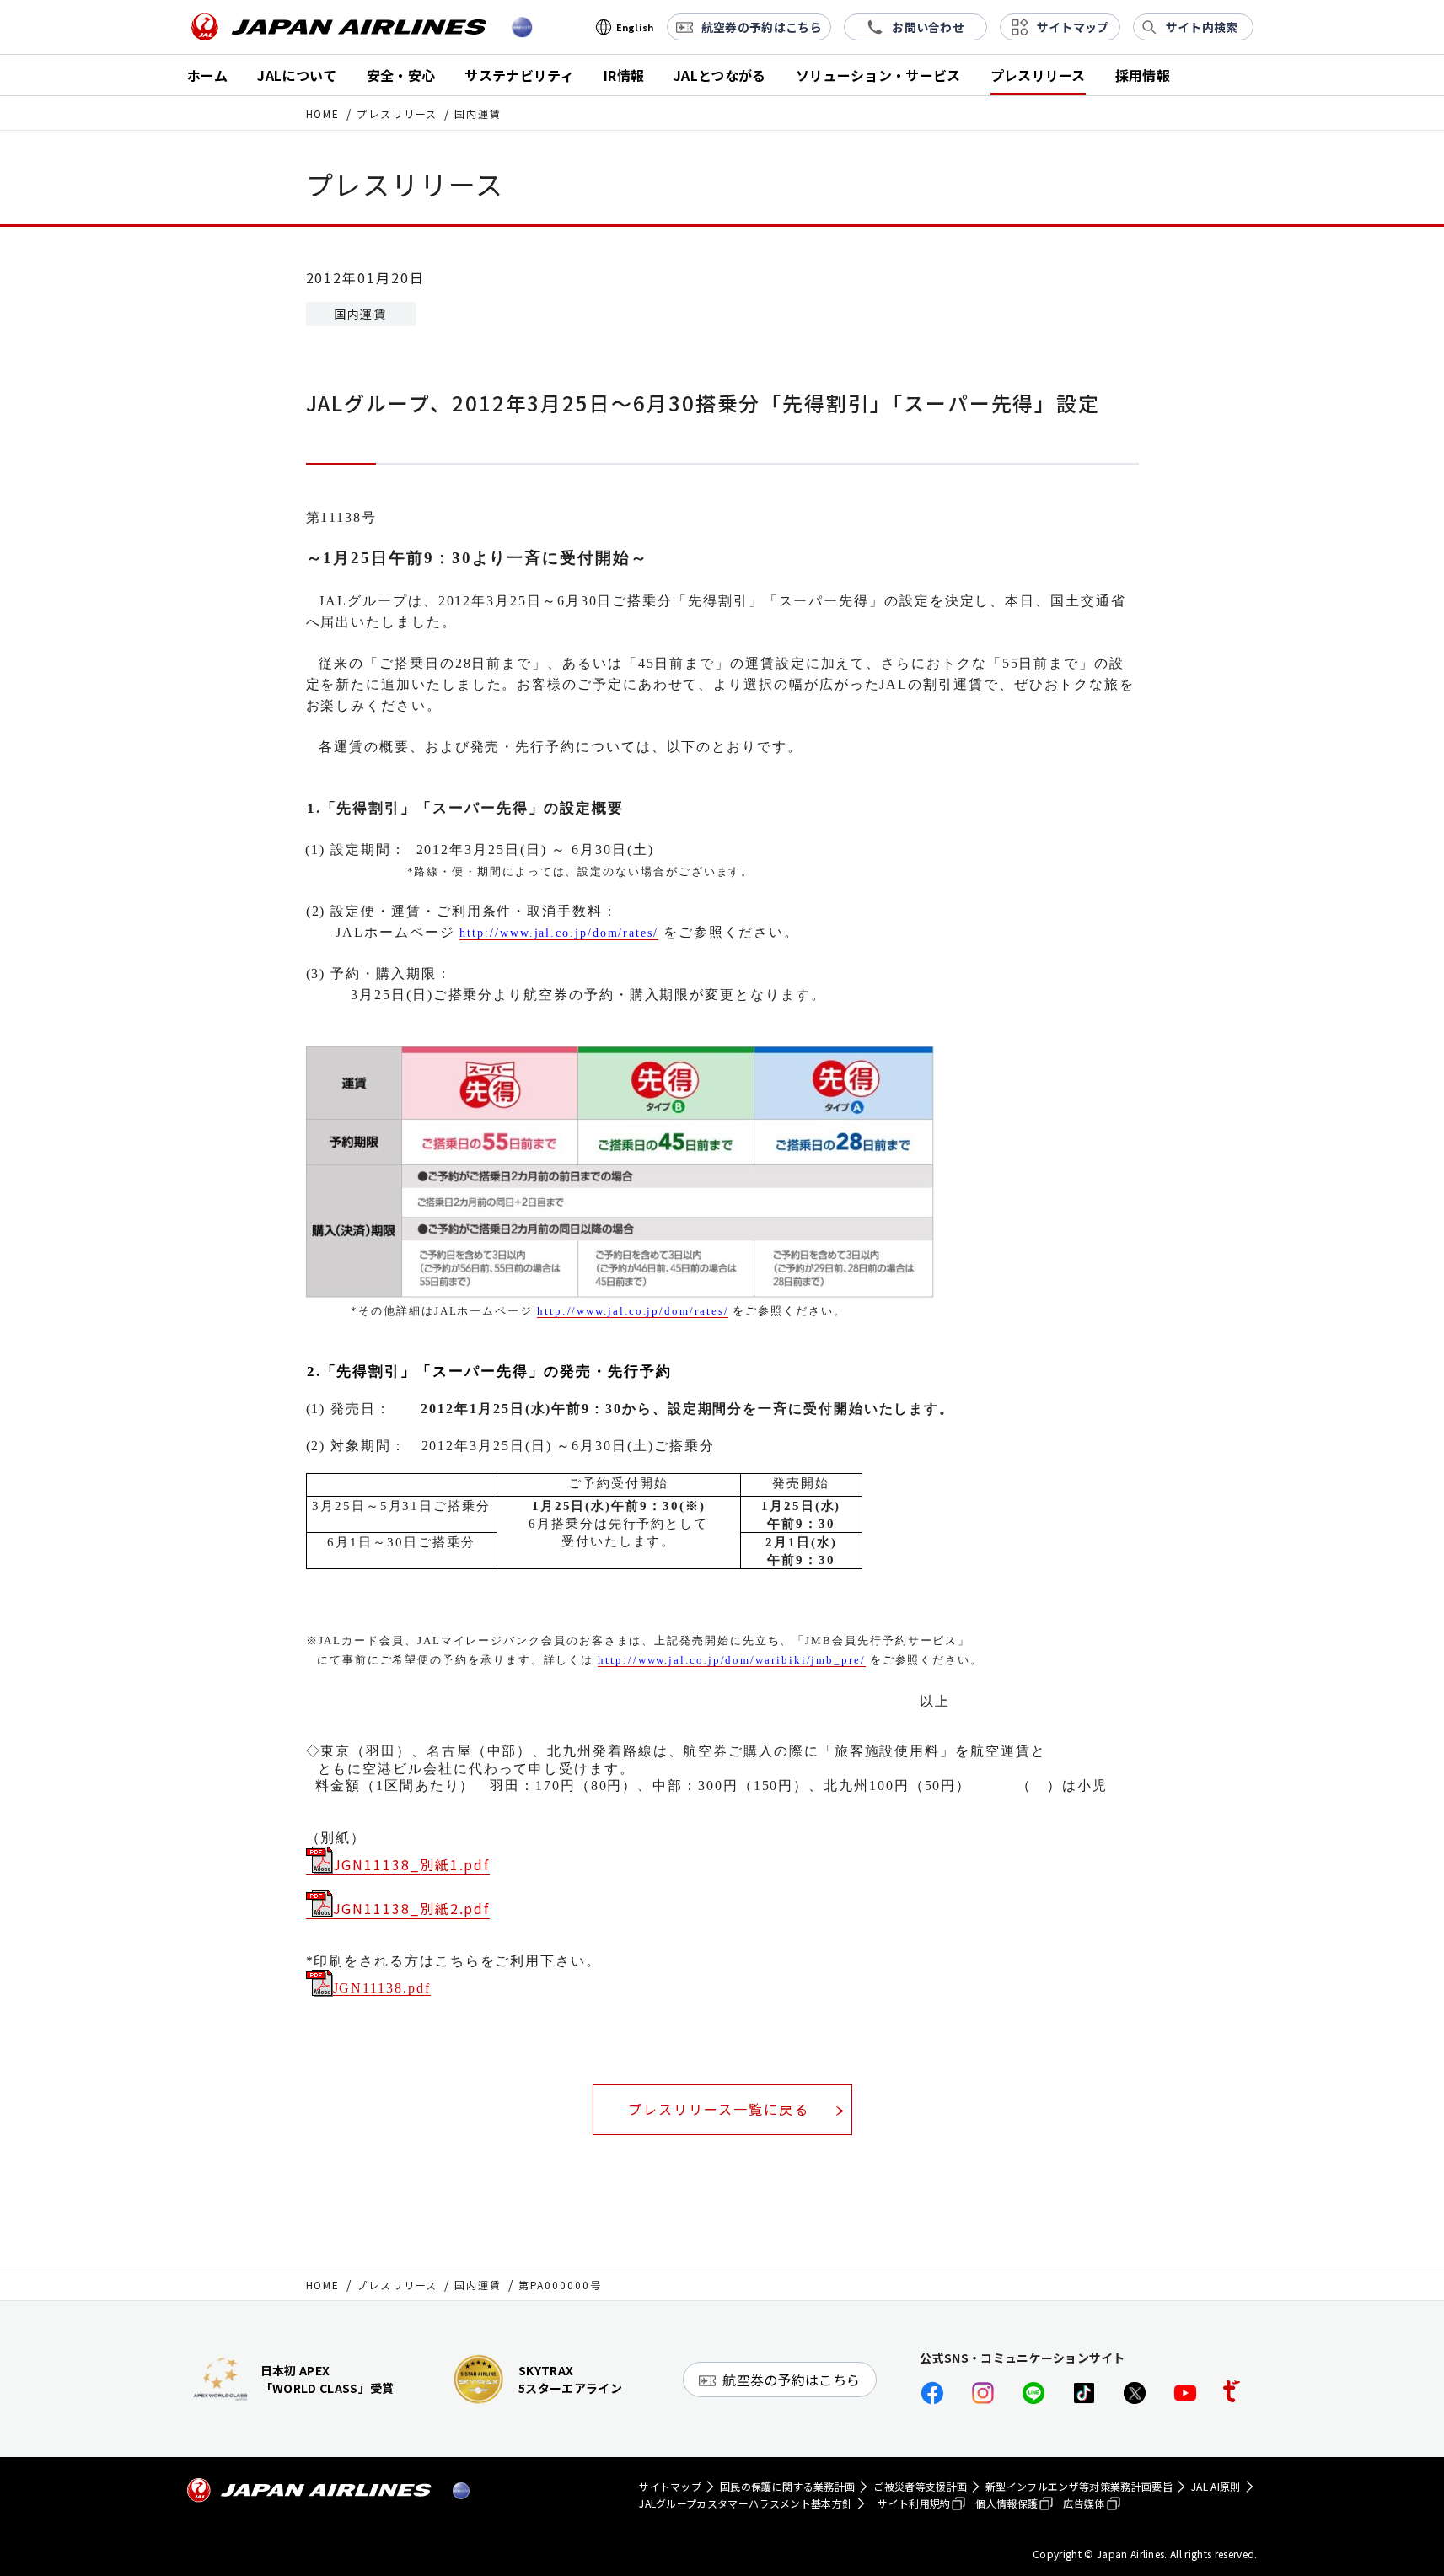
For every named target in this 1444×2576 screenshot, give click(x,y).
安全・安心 (401, 75)
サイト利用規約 (914, 2503)
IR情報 (624, 75)
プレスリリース (1038, 75)
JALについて (297, 75)
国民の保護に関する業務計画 (787, 2486)
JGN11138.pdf (382, 1988)
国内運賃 (478, 2285)
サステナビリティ (519, 75)
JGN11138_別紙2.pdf (412, 1908)
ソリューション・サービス (878, 75)
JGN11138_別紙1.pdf (412, 1864)
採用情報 (1143, 75)
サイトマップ (670, 2486)
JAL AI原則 (1216, 2486)
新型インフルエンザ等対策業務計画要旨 (1079, 2486)
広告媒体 (1084, 2503)
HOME (323, 113)
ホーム (208, 75)
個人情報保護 (1007, 2503)
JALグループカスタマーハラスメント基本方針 (746, 2503)
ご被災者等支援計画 (920, 2486)
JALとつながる (720, 75)
